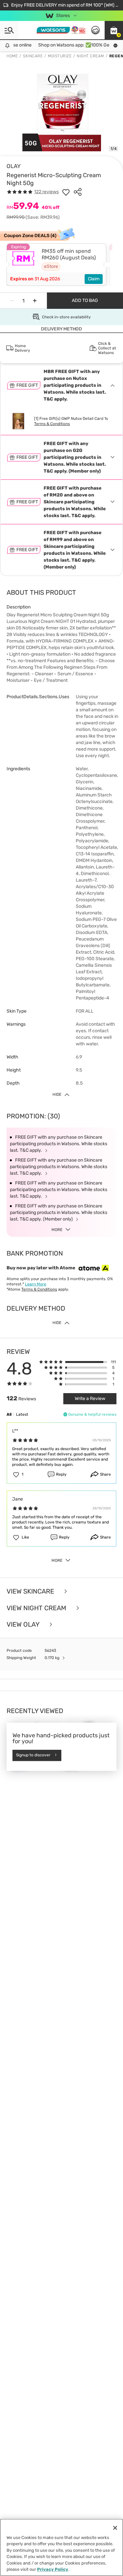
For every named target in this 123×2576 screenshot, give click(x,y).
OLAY (14, 166)
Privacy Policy (53, 2569)
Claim (94, 279)
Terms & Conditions (52, 424)
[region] (61, 2547)
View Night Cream (37, 1608)
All (9, 1414)
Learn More (36, 1284)
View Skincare (31, 1591)
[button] (114, 30)
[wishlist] (66, 192)
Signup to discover (33, 1755)
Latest (22, 1414)
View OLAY (24, 1624)
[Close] (115, 2528)
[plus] (35, 301)
